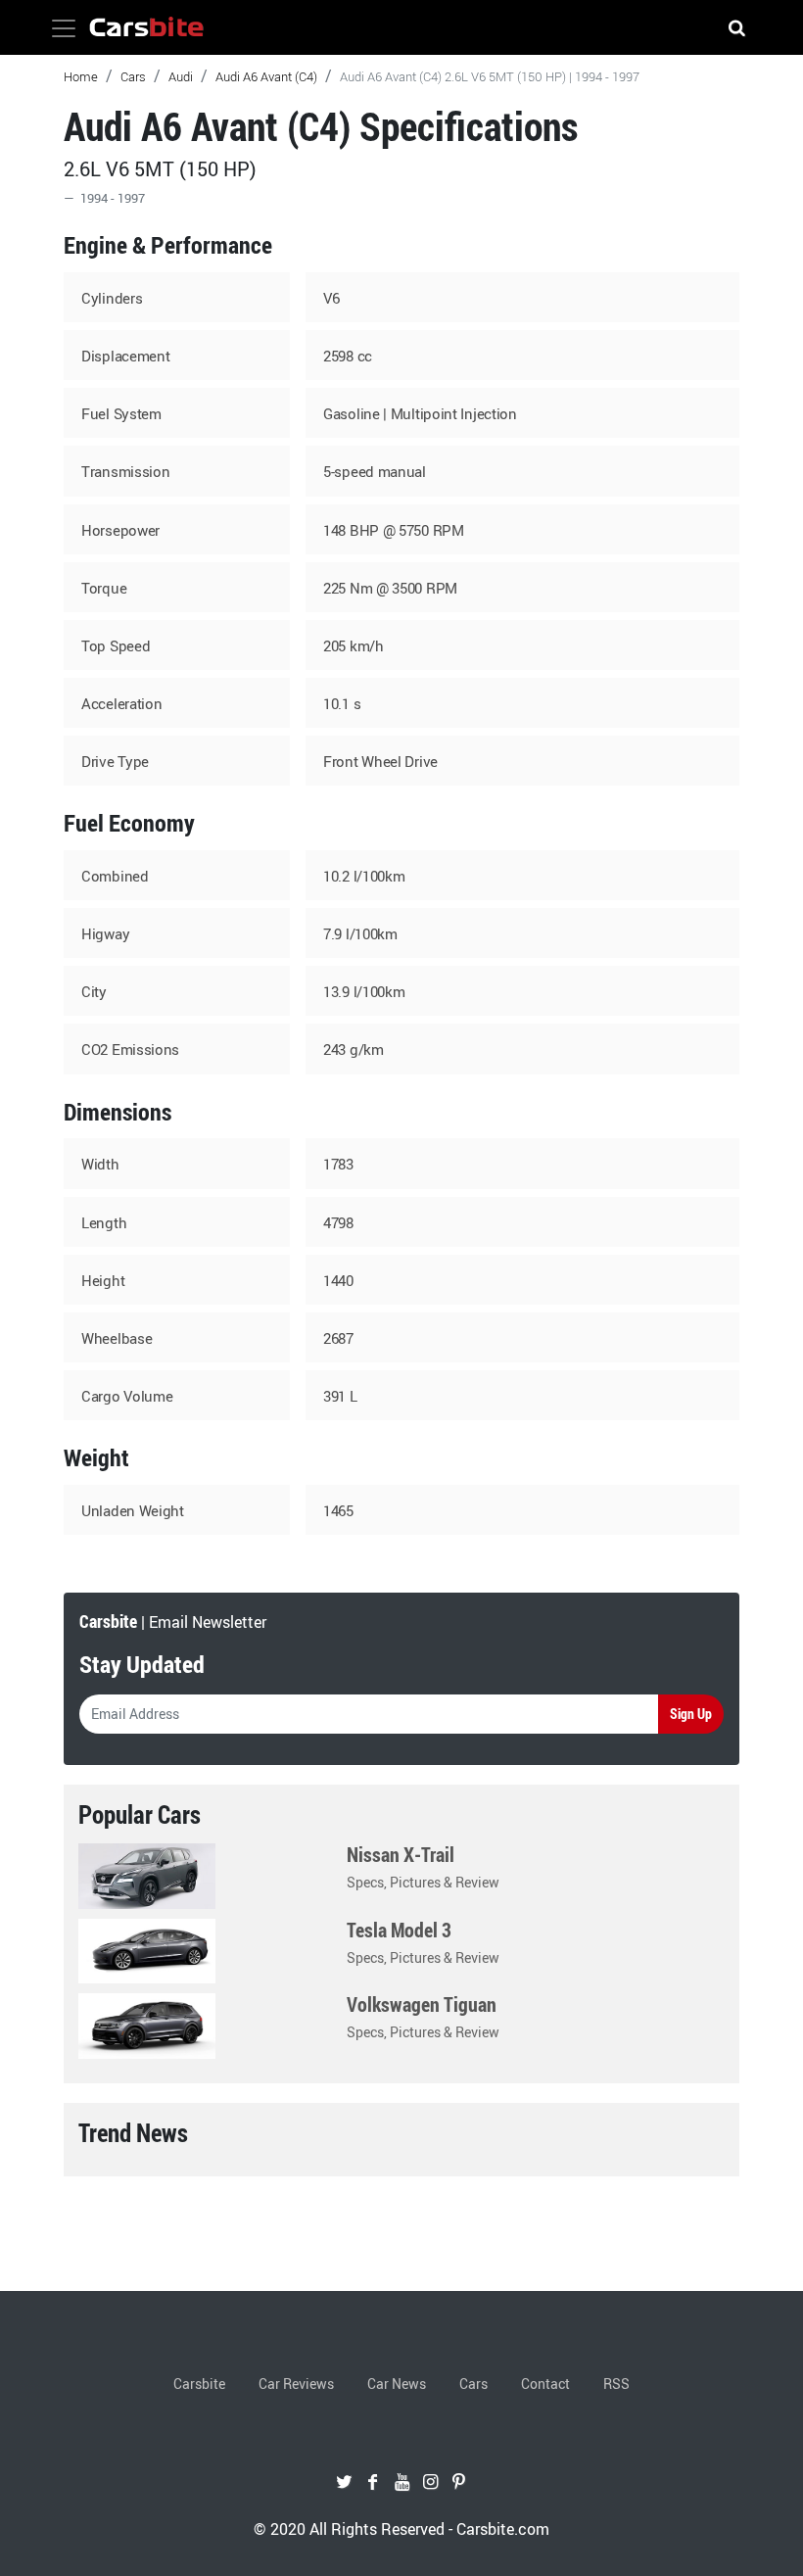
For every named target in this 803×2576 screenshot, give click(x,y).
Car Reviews (296, 2384)
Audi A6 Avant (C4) (266, 76)
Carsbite (199, 2384)
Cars (133, 76)
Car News (397, 2384)
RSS (616, 2384)
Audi (181, 76)
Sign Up (691, 1714)
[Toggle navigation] (64, 28)
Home (81, 76)
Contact (545, 2384)
